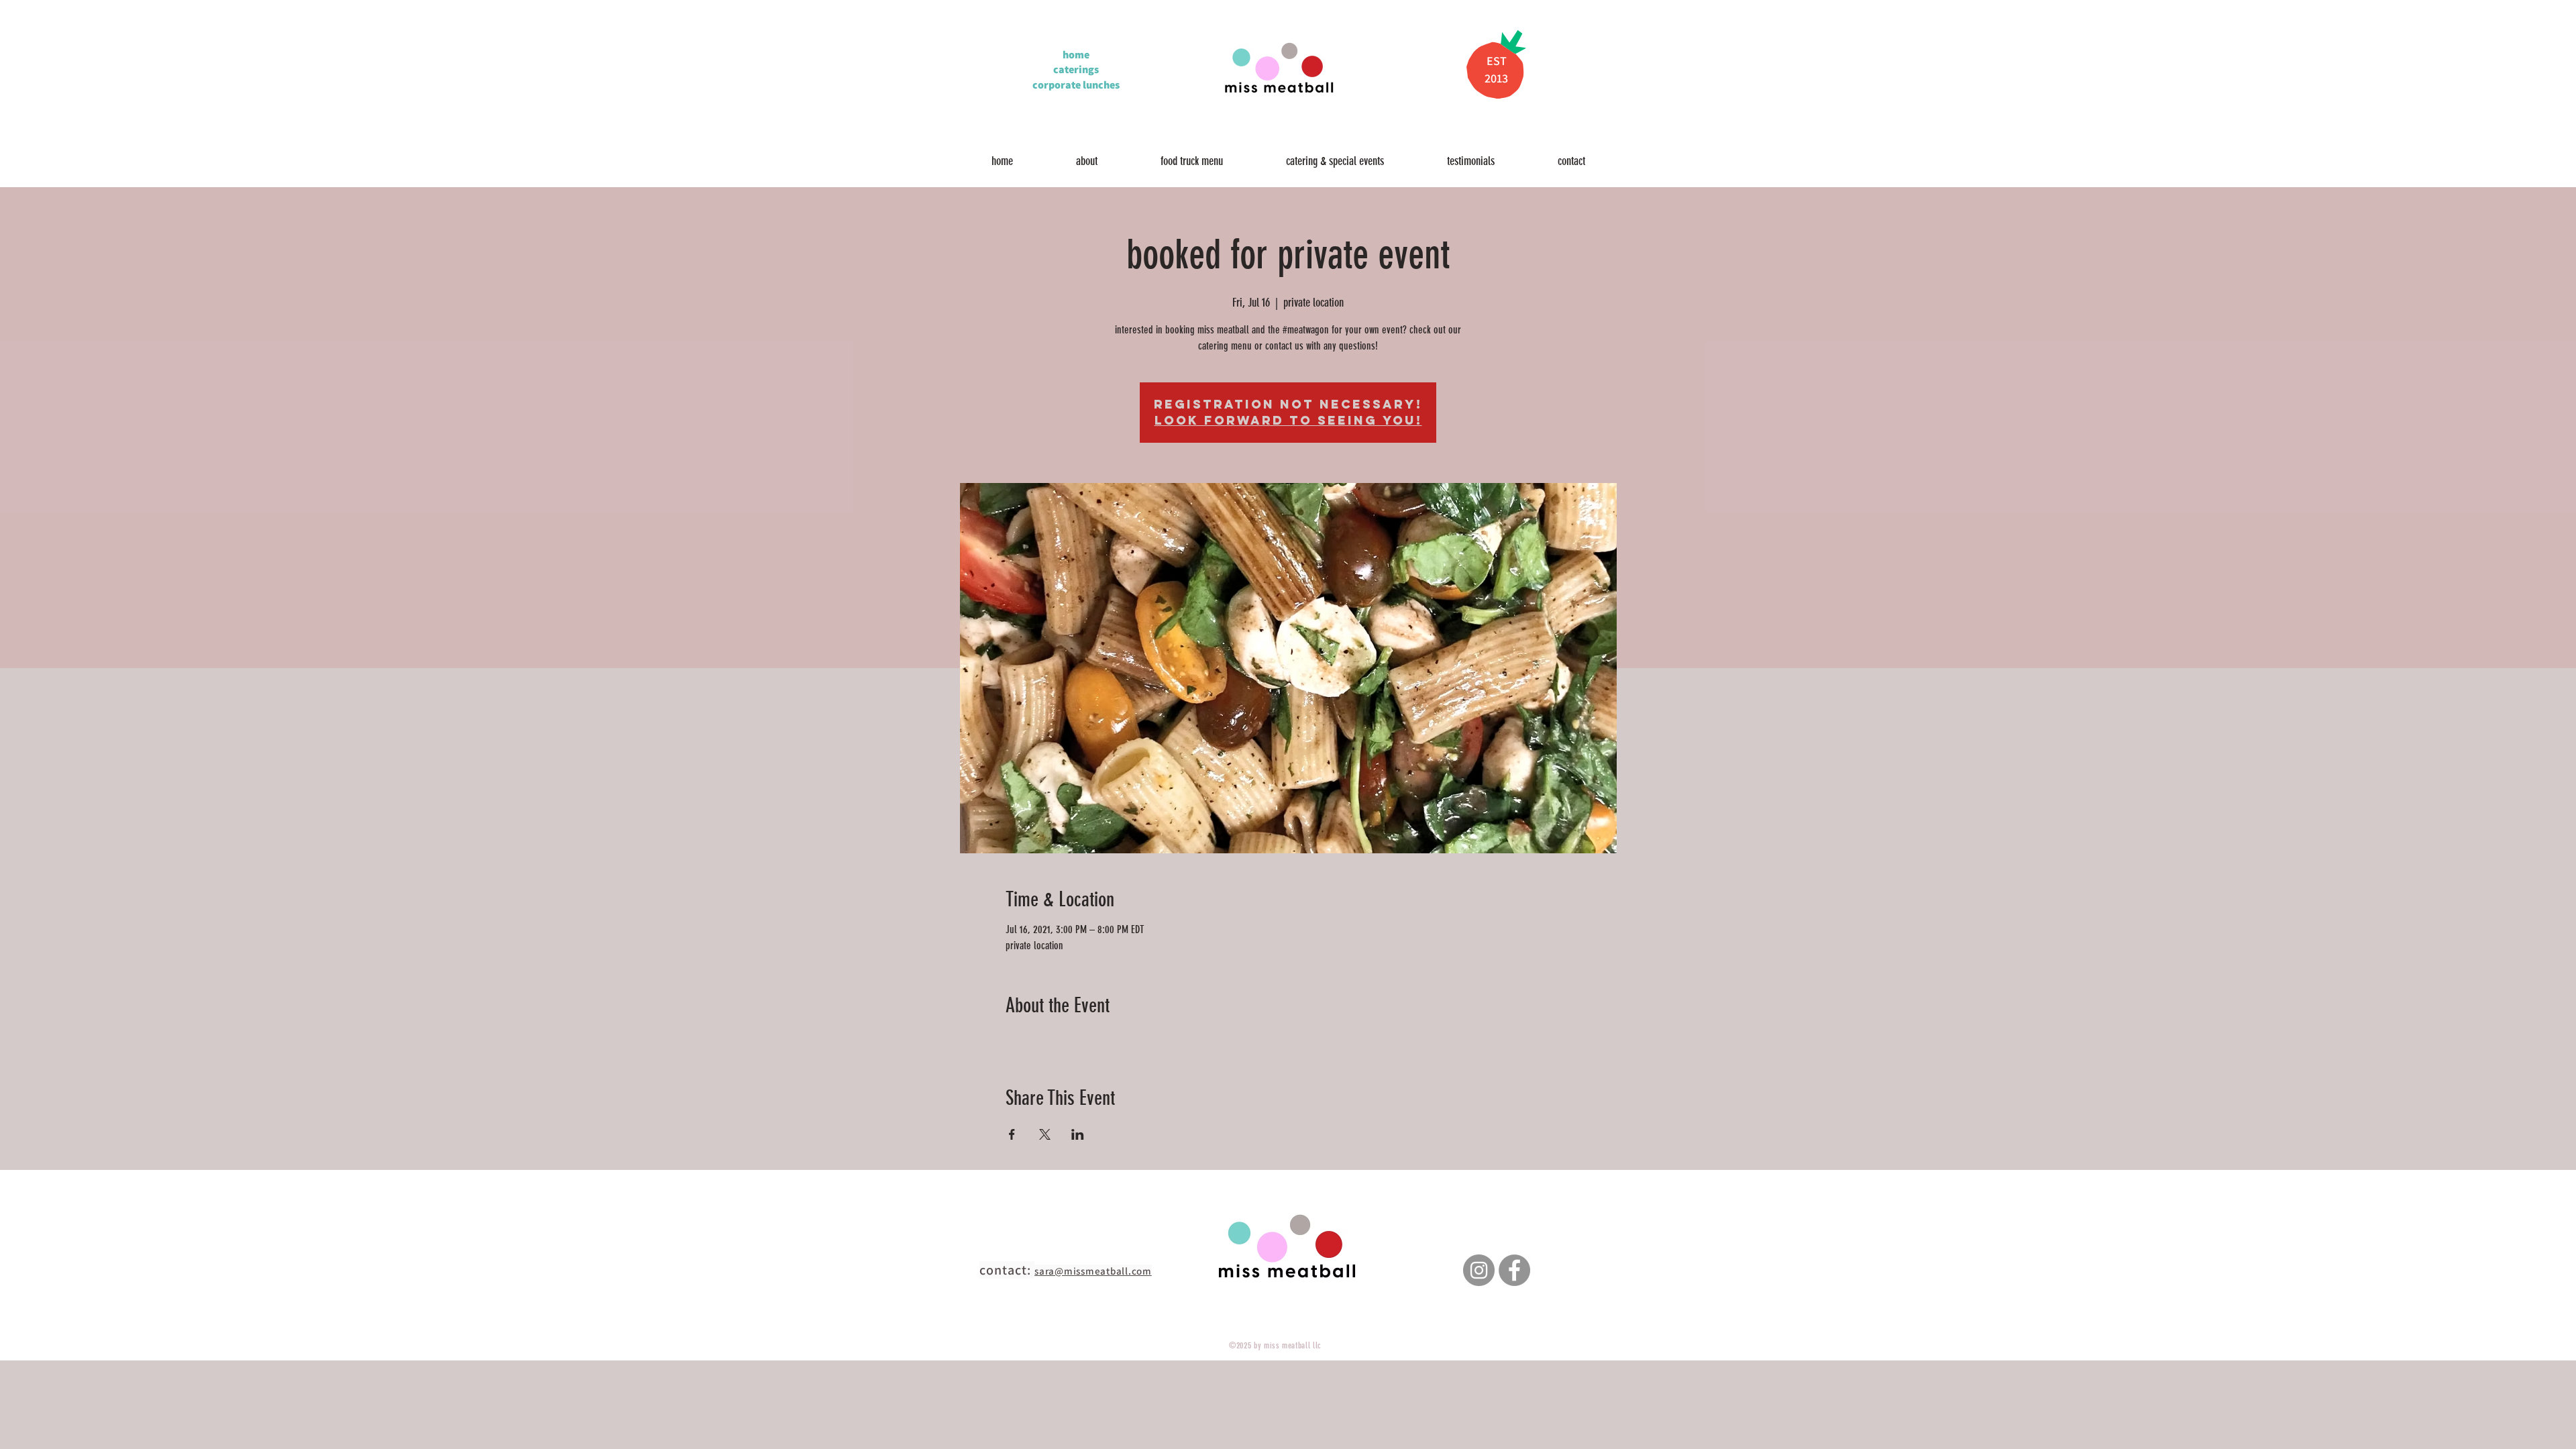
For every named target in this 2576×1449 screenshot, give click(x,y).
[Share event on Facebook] (1012, 1134)
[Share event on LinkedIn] (1078, 1134)
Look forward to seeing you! (1288, 420)
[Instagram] (1479, 1270)
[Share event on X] (1045, 1134)
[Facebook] (1514, 1270)
